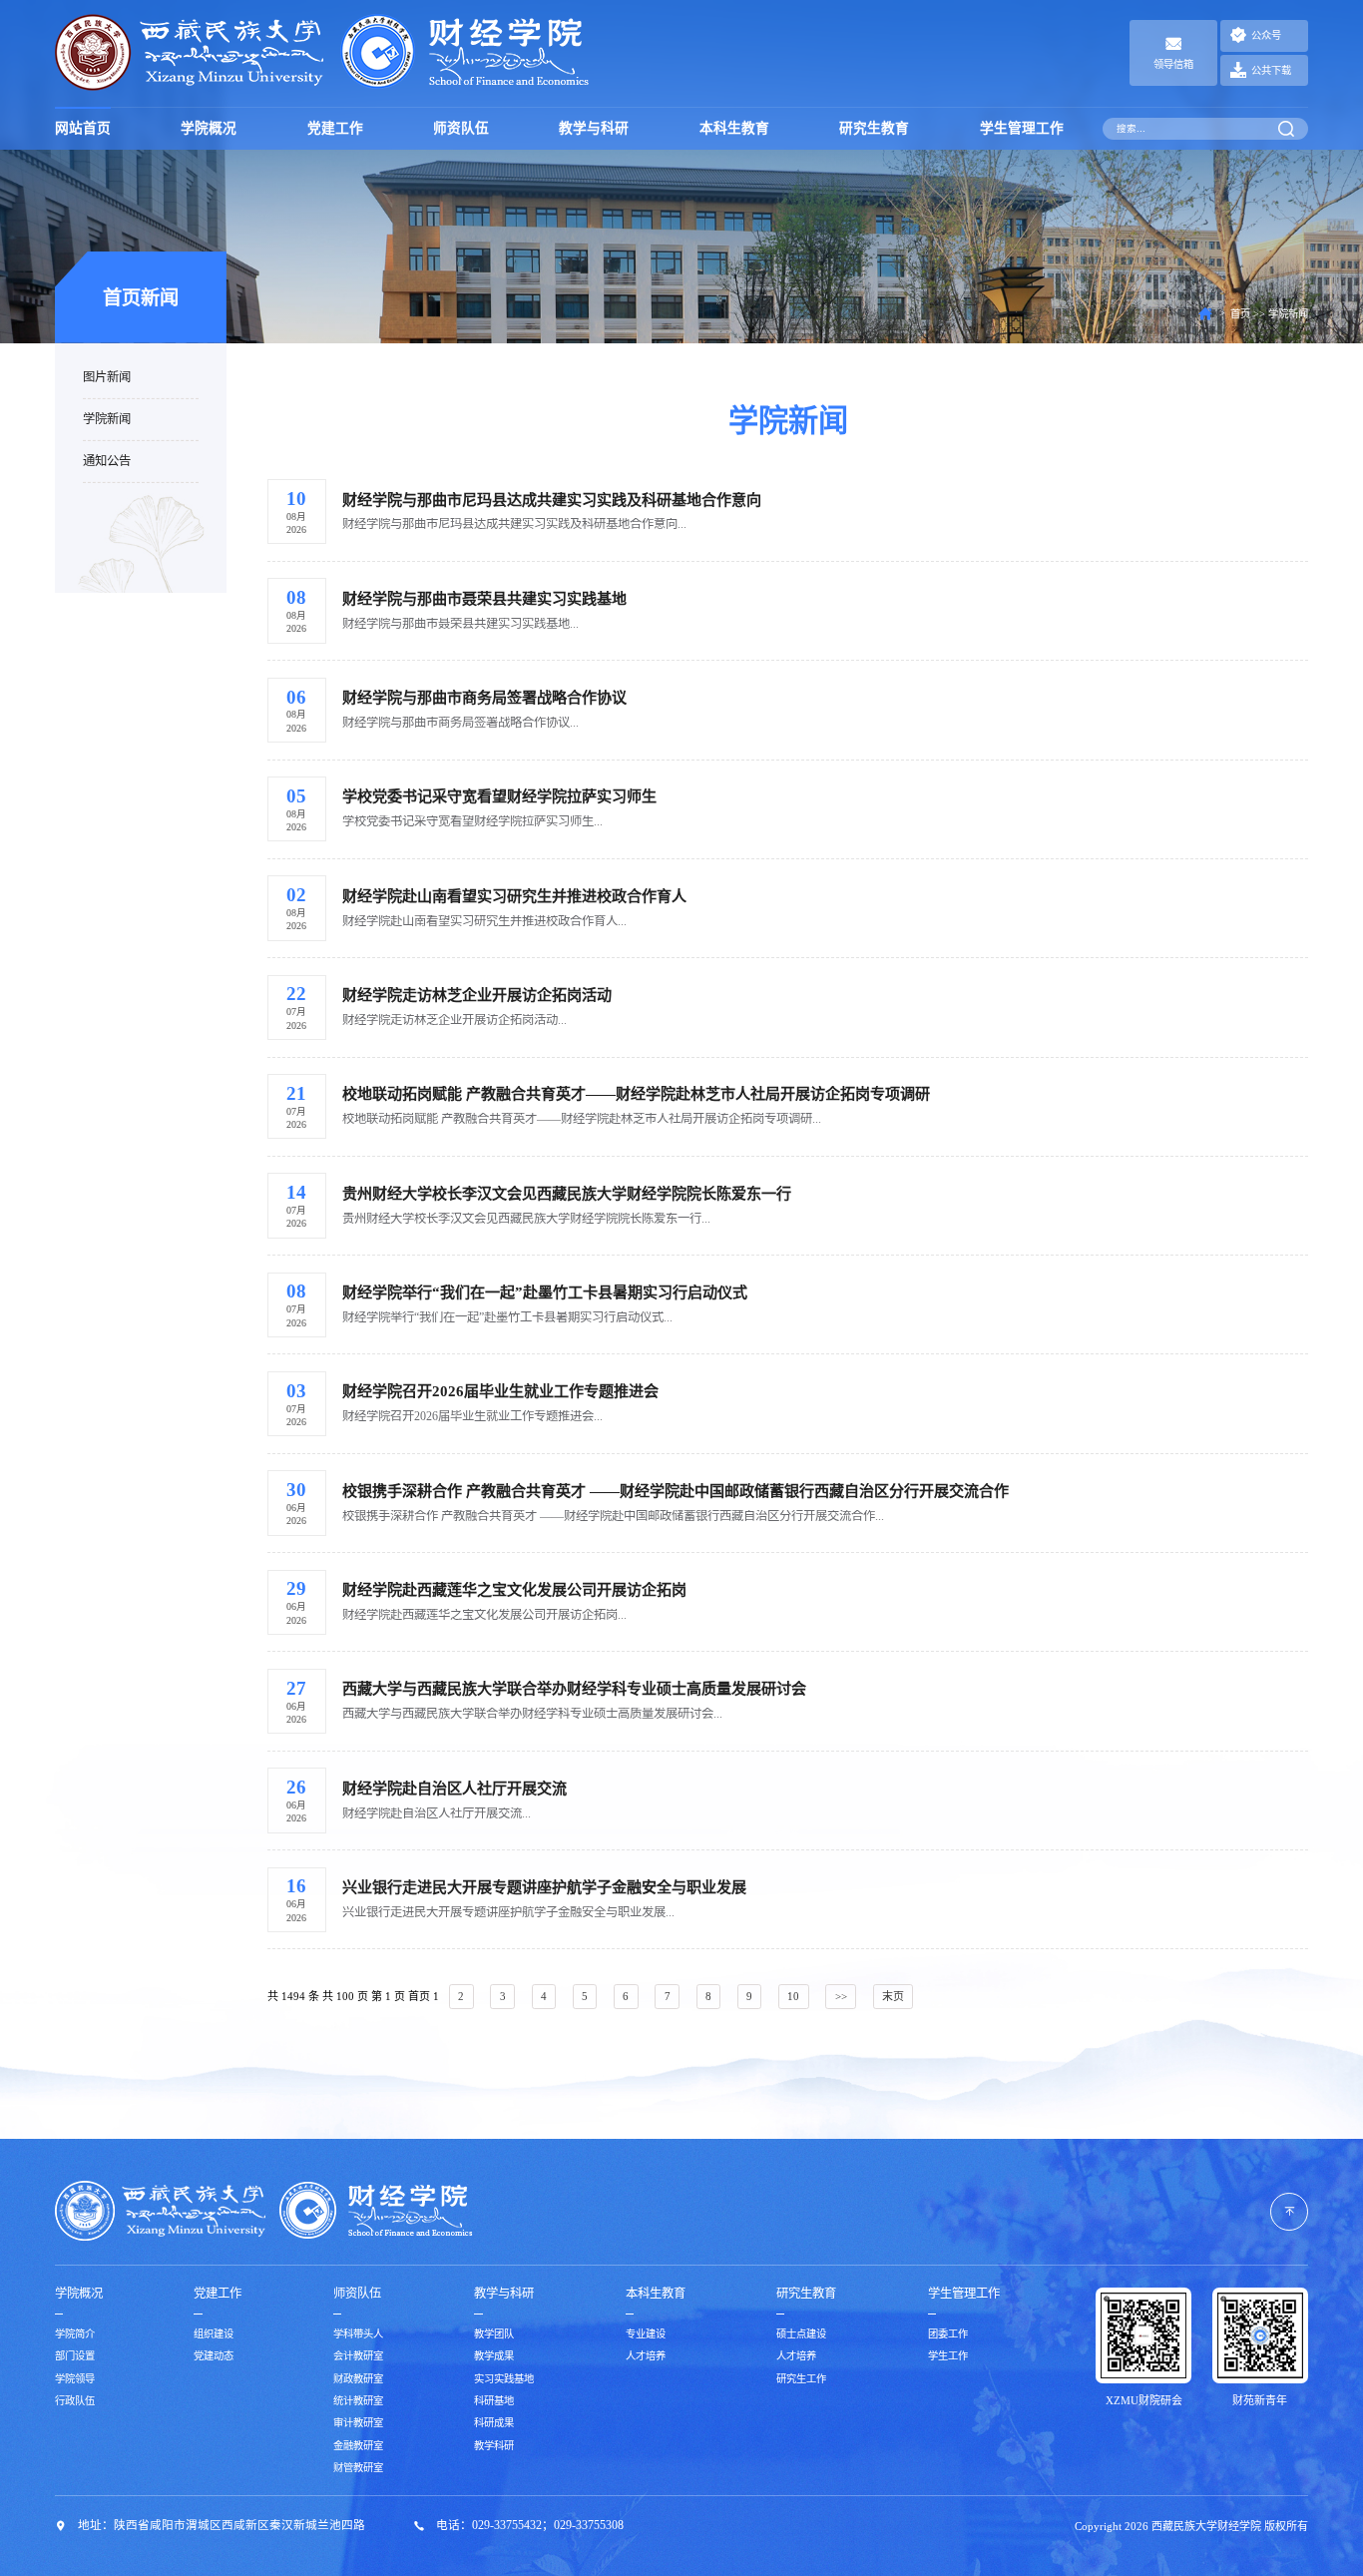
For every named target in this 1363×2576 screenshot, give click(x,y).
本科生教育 (734, 128)
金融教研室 (358, 2446)
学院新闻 (107, 418)
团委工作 (948, 2334)
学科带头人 (358, 2334)
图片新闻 (107, 377)
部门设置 (75, 2356)
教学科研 (494, 2446)
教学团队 (494, 2334)
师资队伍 (461, 128)
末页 (893, 1996)
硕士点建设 (801, 2334)
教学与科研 (594, 128)
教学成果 (494, 2356)
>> (841, 1996)
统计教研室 (358, 2401)
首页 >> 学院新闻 (1269, 314)
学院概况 (209, 128)
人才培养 (646, 2356)
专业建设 (646, 2334)
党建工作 (335, 128)
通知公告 (107, 460)
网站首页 (83, 128)
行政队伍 (75, 2401)
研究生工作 (801, 2379)
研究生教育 (874, 128)
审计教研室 (358, 2423)
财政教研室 (358, 2379)
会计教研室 (358, 2356)
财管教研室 (358, 2468)
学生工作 (948, 2356)
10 (793, 1996)
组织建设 (214, 2334)
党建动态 (214, 2356)
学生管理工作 (1022, 128)
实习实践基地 (504, 2379)
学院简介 (75, 2334)
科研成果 (494, 2423)
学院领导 (75, 2379)
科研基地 (494, 2401)
